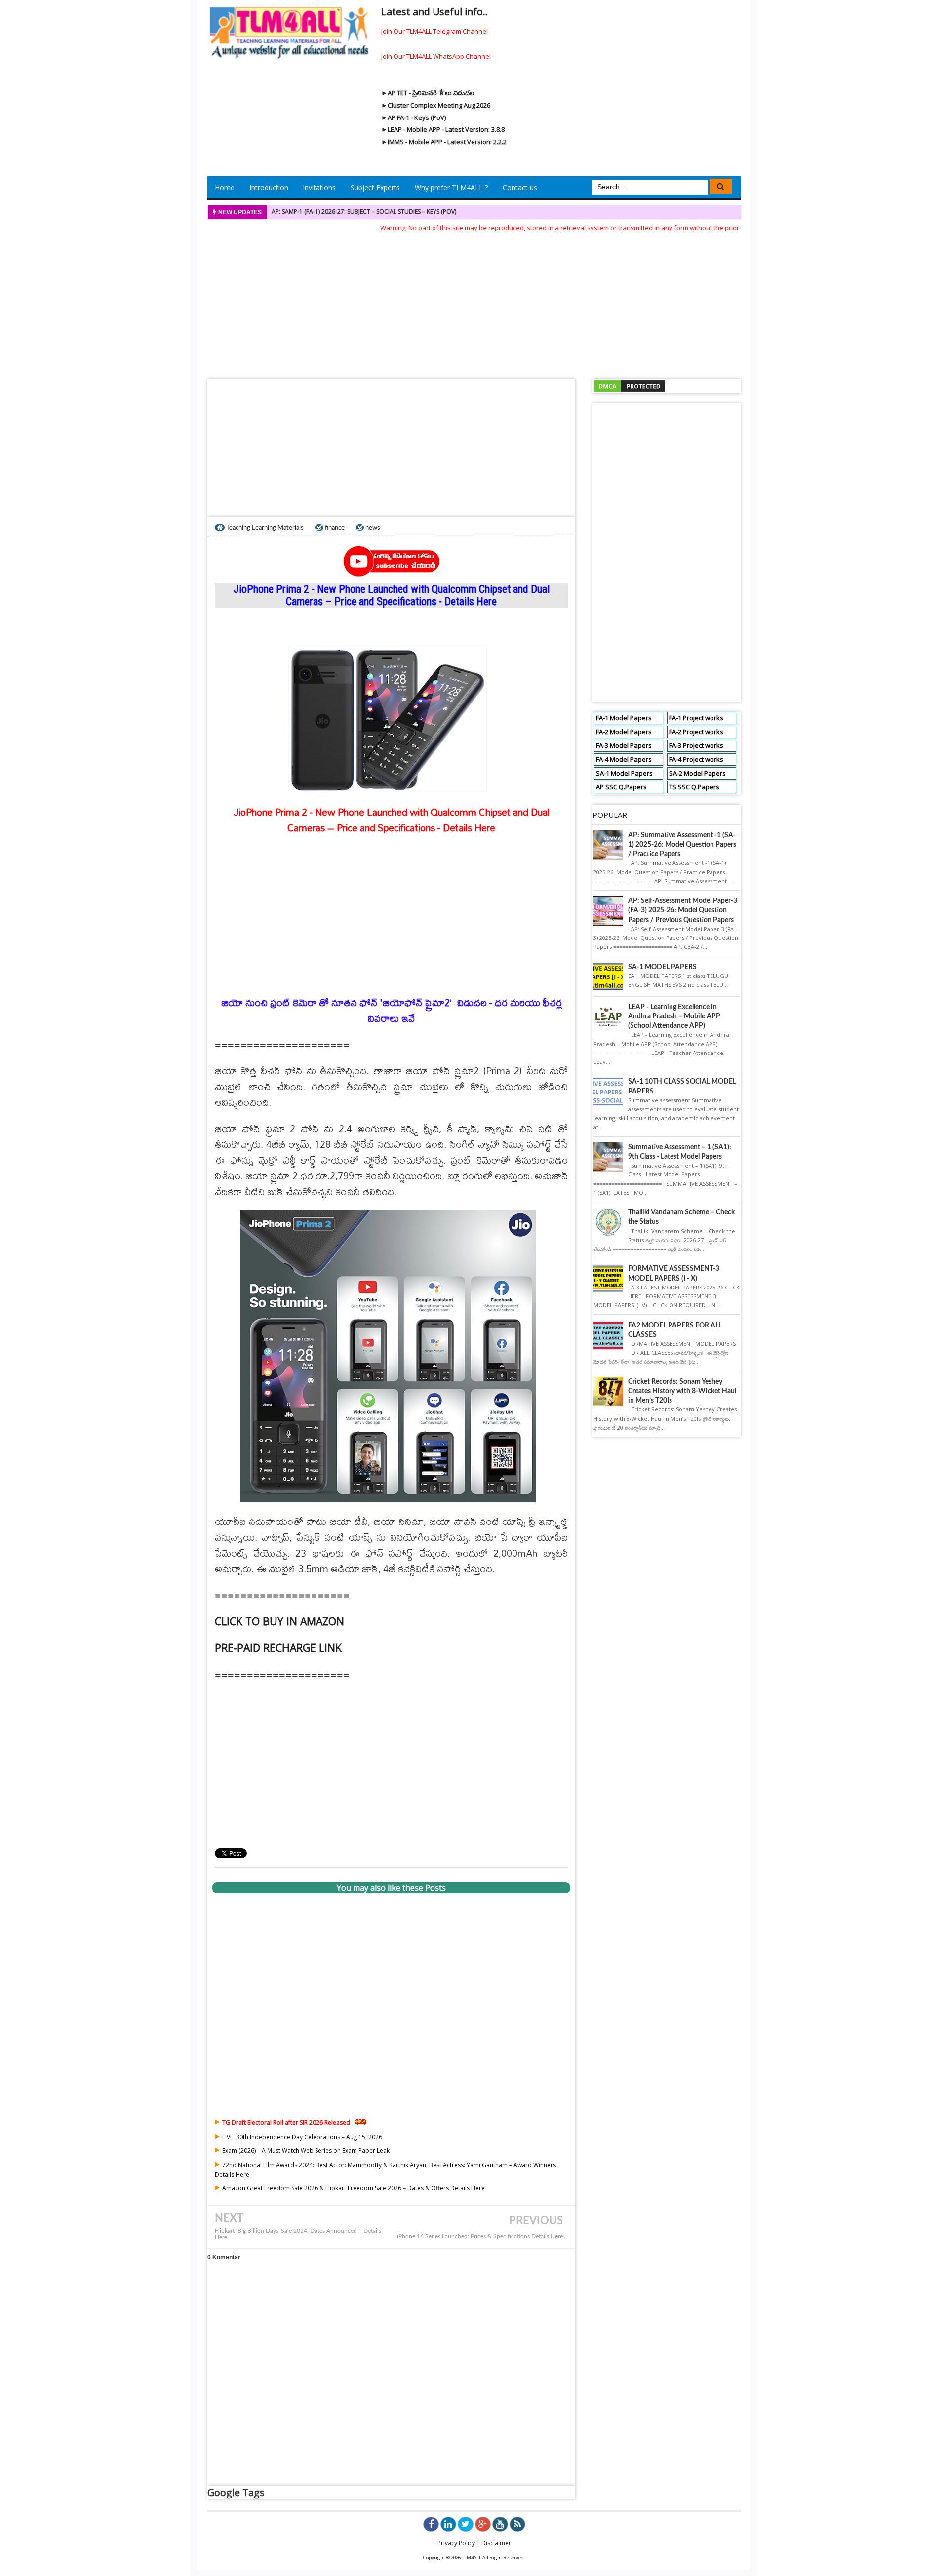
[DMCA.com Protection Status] (630, 386)
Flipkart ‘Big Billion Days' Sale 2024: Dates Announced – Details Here (298, 2234)
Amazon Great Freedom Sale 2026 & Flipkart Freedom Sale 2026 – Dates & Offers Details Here (354, 2188)
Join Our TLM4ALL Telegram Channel (434, 31)
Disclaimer (496, 2543)
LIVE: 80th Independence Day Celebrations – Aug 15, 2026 (302, 2137)
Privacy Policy (456, 2543)
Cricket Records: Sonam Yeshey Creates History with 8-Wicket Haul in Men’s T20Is (682, 1391)
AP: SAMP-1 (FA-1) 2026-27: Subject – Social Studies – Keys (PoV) (364, 212)
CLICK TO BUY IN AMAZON (279, 1621)
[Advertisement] (474, 302)
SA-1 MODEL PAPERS (662, 967)
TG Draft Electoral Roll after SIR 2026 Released (286, 2123)
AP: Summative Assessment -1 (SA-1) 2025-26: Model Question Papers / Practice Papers (682, 845)
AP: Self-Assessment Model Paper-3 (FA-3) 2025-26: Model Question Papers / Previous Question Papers (683, 910)
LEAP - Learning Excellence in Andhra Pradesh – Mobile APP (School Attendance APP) (674, 1016)
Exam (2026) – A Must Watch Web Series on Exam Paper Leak (306, 2151)
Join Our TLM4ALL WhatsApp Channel (436, 56)
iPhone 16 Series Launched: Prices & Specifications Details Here (480, 2237)
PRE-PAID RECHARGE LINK (278, 1648)
